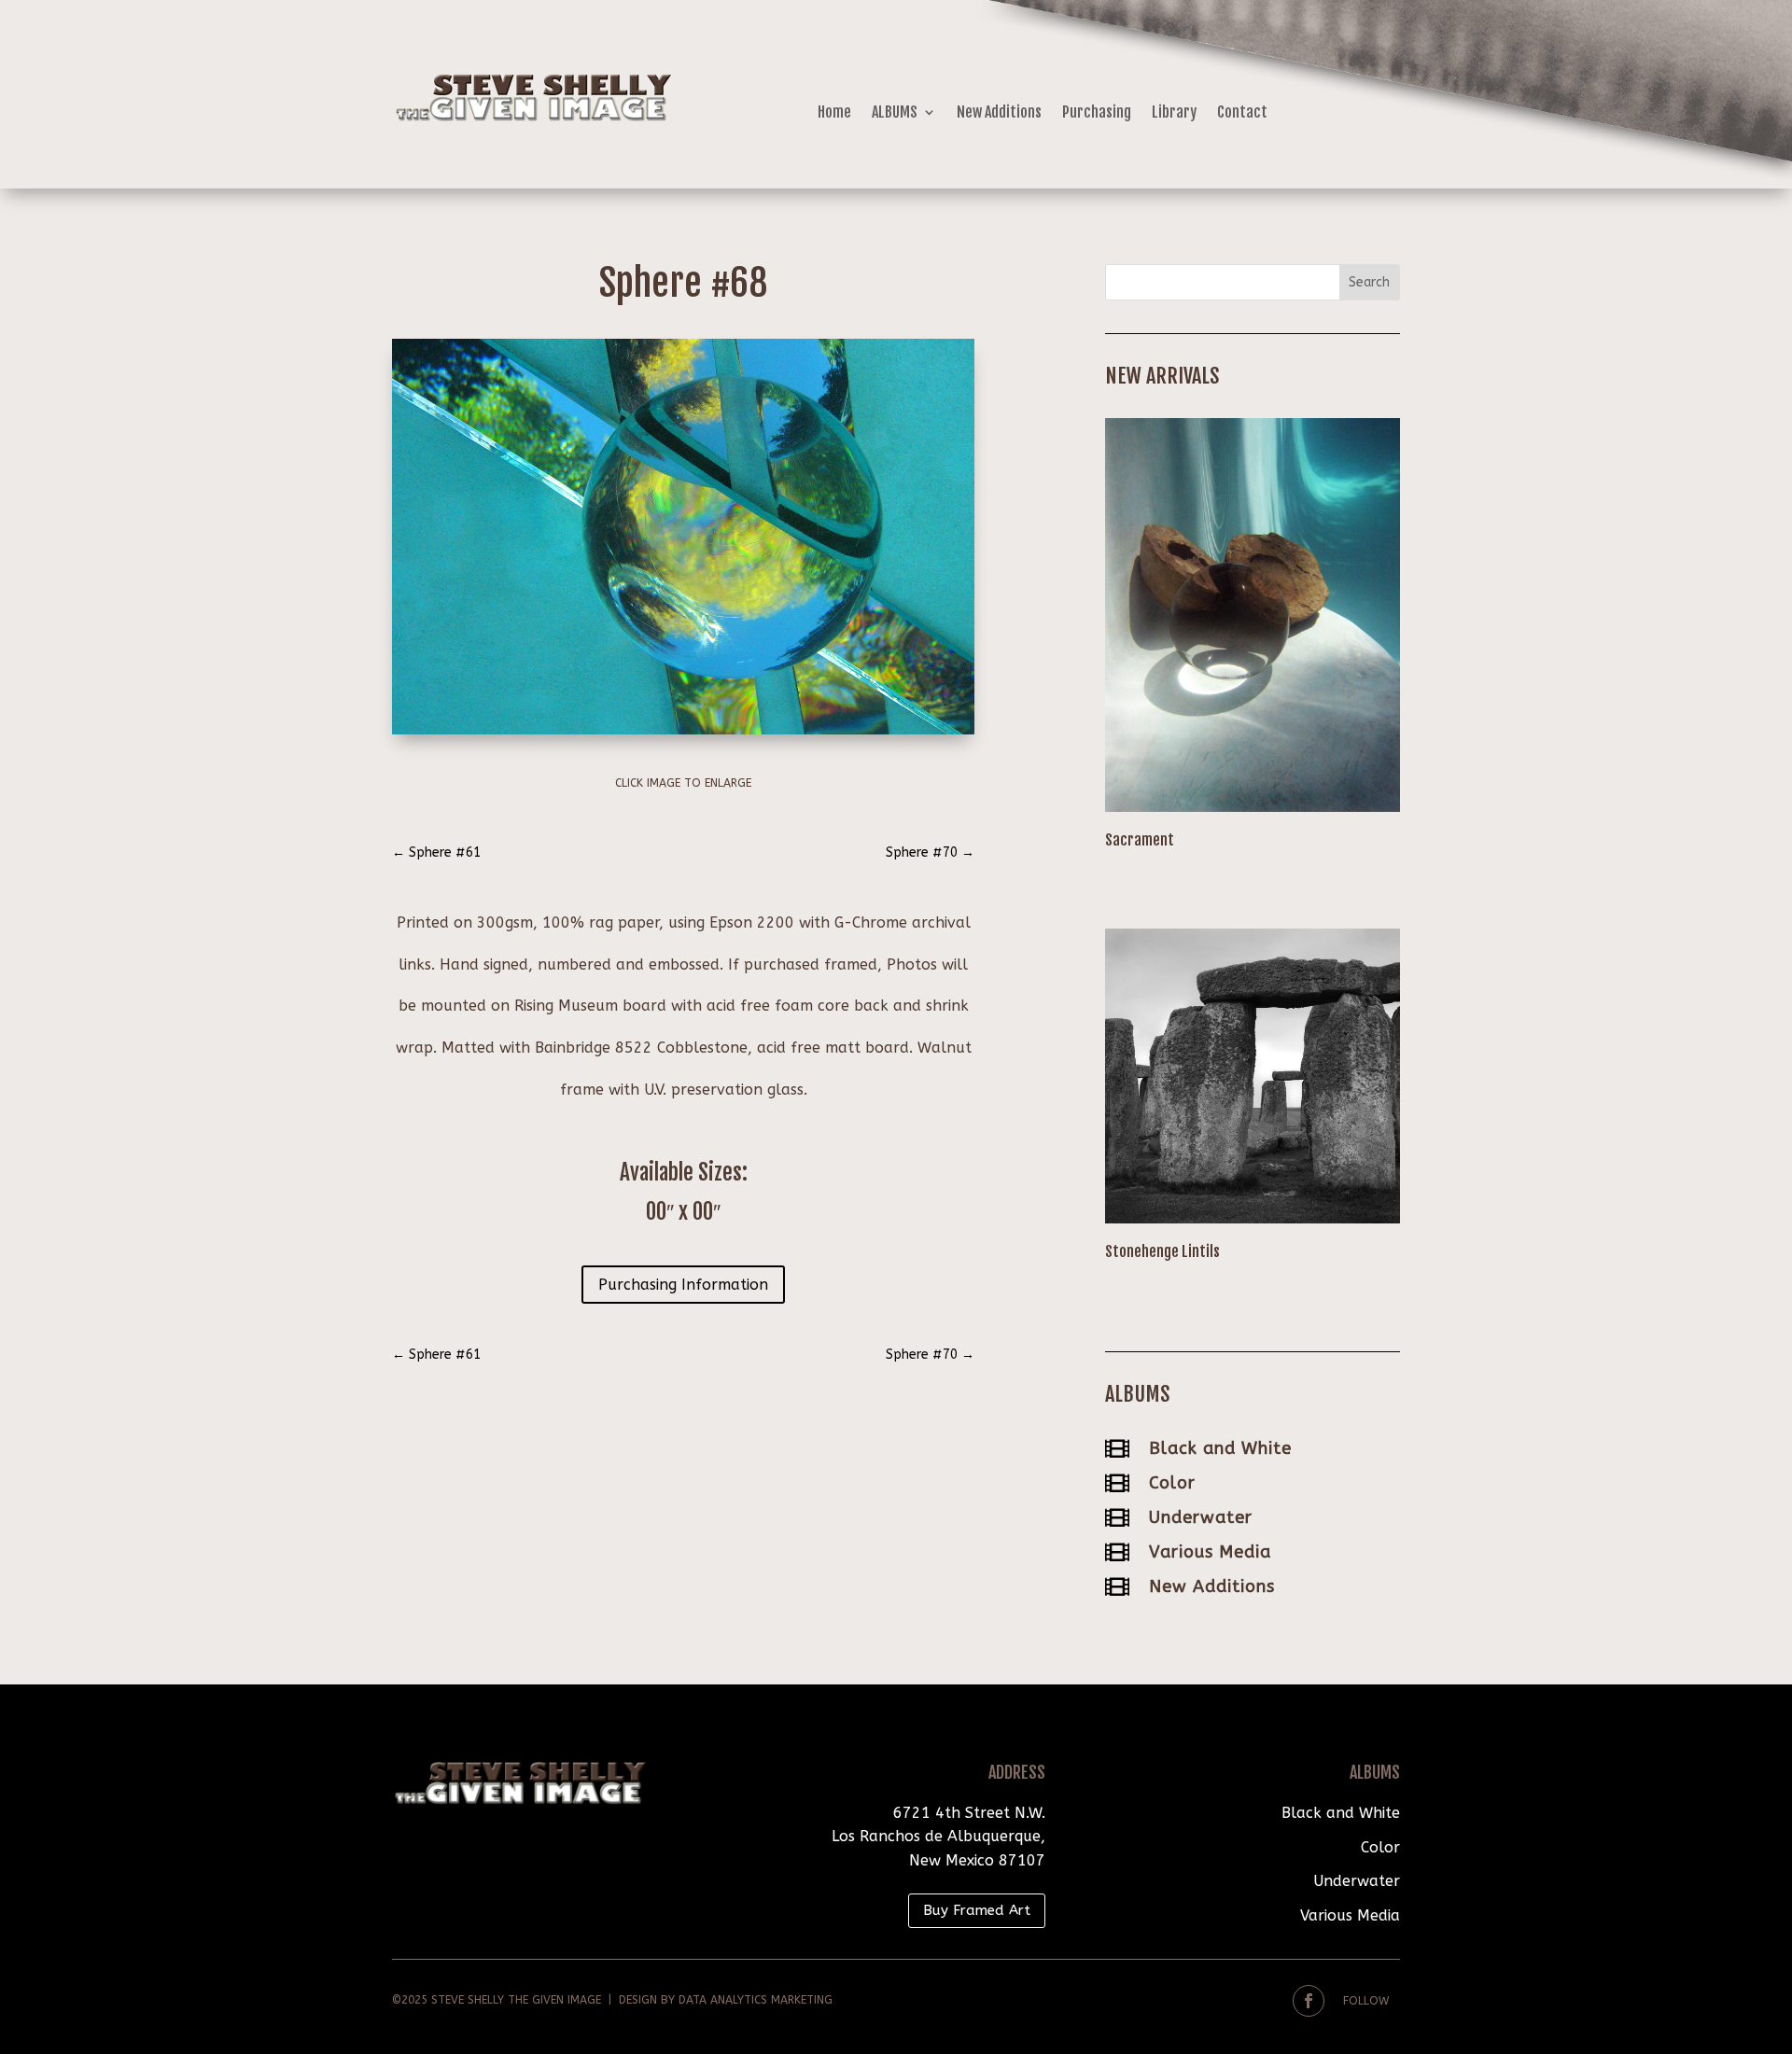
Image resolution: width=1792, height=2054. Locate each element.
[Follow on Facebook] (1309, 2001)
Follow (1366, 2001)
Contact (1242, 113)
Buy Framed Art (977, 1910)
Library (1174, 113)
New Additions (999, 113)
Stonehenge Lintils (1162, 1251)
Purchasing (1097, 113)
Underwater (1201, 1517)
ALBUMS (895, 113)
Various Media (1210, 1552)
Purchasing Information (683, 1285)
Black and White (1220, 1448)
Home (834, 113)
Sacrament (1140, 840)
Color (1172, 1483)
